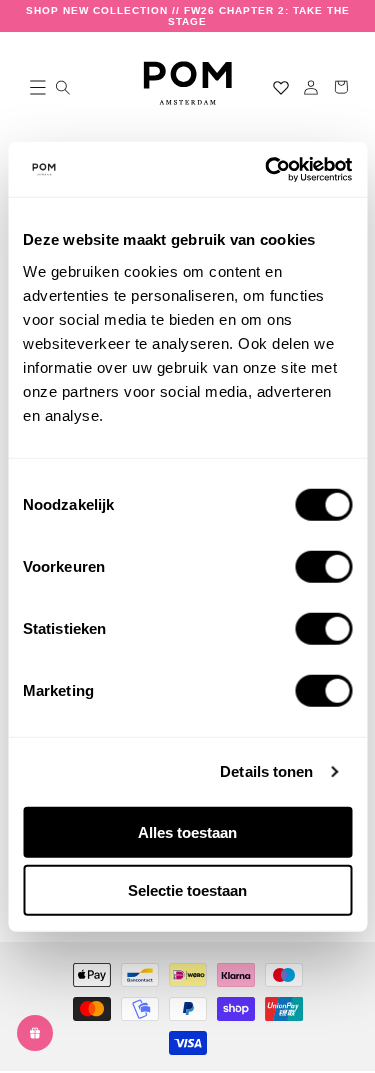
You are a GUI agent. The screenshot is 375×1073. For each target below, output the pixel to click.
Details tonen (266, 771)
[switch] (323, 566)
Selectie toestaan (187, 890)
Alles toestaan (187, 831)
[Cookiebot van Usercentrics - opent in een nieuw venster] (267, 169)
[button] (34, 87)
